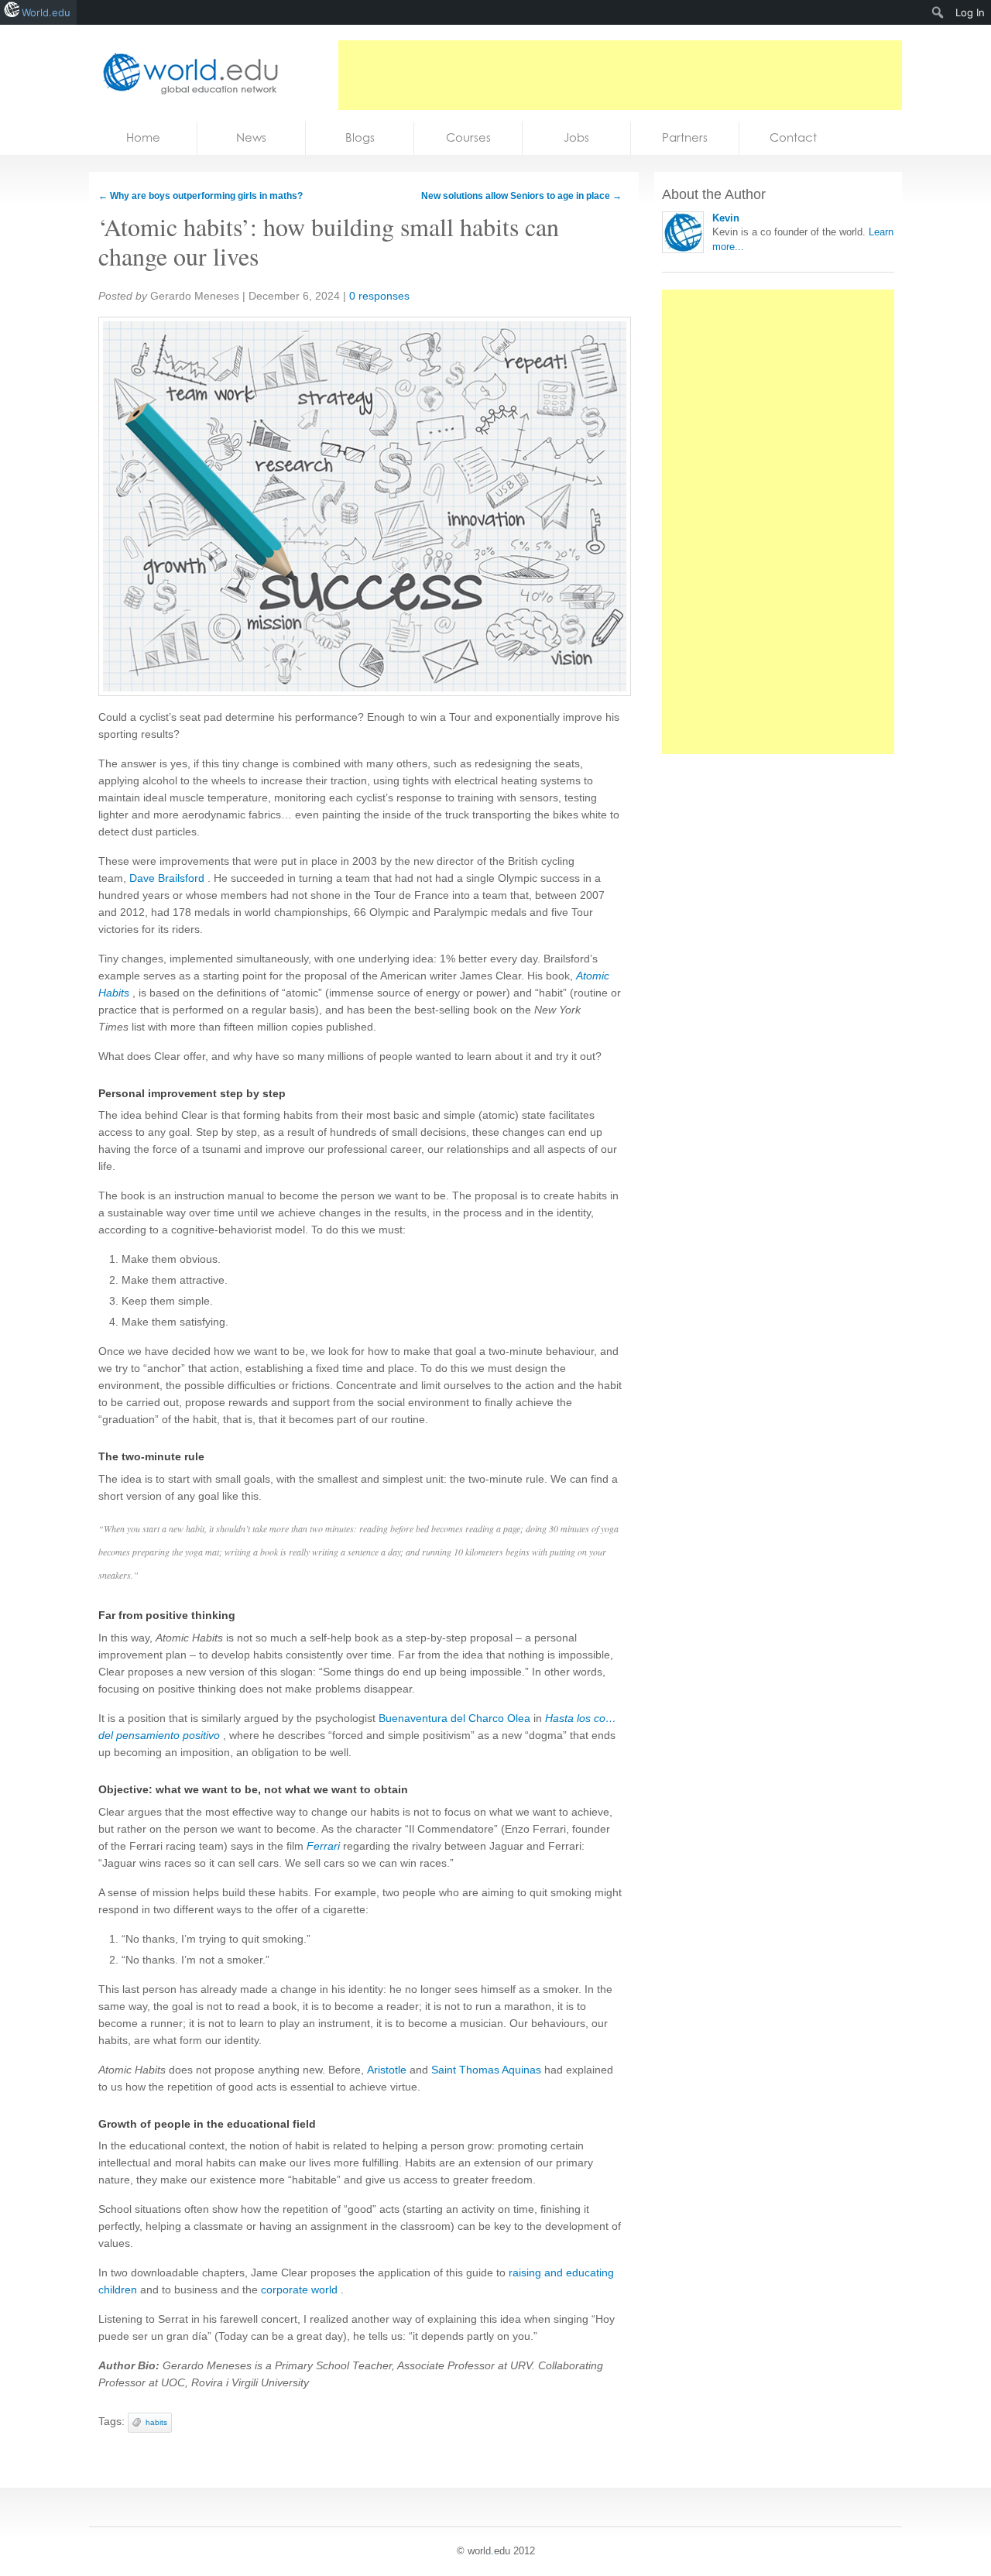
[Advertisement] (620, 75)
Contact (793, 137)
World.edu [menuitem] (46, 12)
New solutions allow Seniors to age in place (521, 196)
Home (143, 137)
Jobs (576, 137)
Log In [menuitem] (970, 12)
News (251, 137)
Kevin (726, 218)
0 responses (379, 296)
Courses (468, 137)
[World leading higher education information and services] (186, 73)
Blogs (360, 137)
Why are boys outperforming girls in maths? (201, 196)
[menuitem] (938, 12)
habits (156, 2422)
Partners (685, 137)
